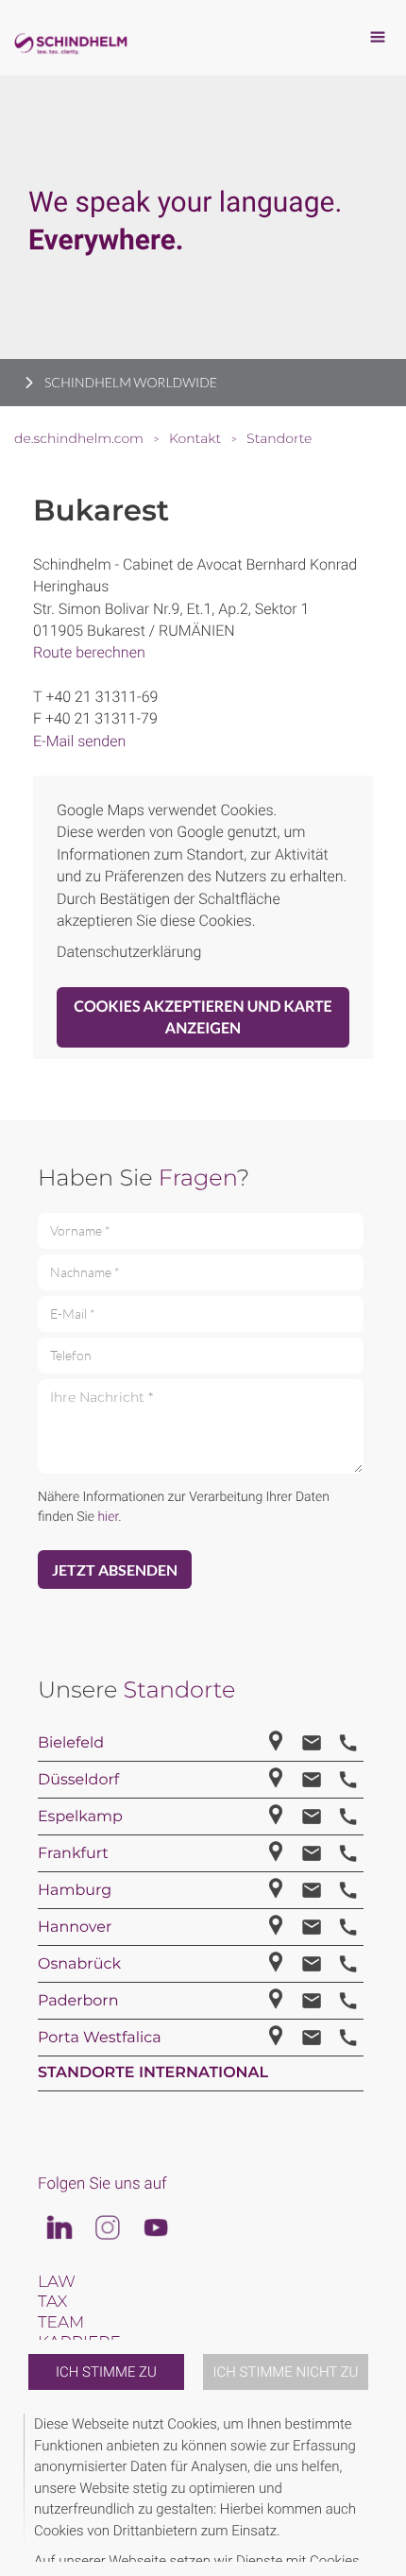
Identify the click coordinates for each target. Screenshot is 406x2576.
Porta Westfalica (100, 2038)
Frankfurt (73, 1854)
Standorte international (153, 2073)
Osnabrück (79, 1964)
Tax (52, 2302)
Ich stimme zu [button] (106, 2372)
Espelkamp (80, 1817)
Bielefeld (71, 1743)
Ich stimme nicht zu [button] (286, 2372)
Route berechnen (89, 652)
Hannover (75, 1928)
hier (108, 1517)
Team (61, 2323)
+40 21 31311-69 (101, 697)
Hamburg (75, 1891)
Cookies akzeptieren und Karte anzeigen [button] (203, 1017)
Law (57, 2282)
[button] (380, 2488)
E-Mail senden (79, 741)
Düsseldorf (78, 1780)
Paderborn (78, 2001)
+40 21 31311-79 (101, 718)
